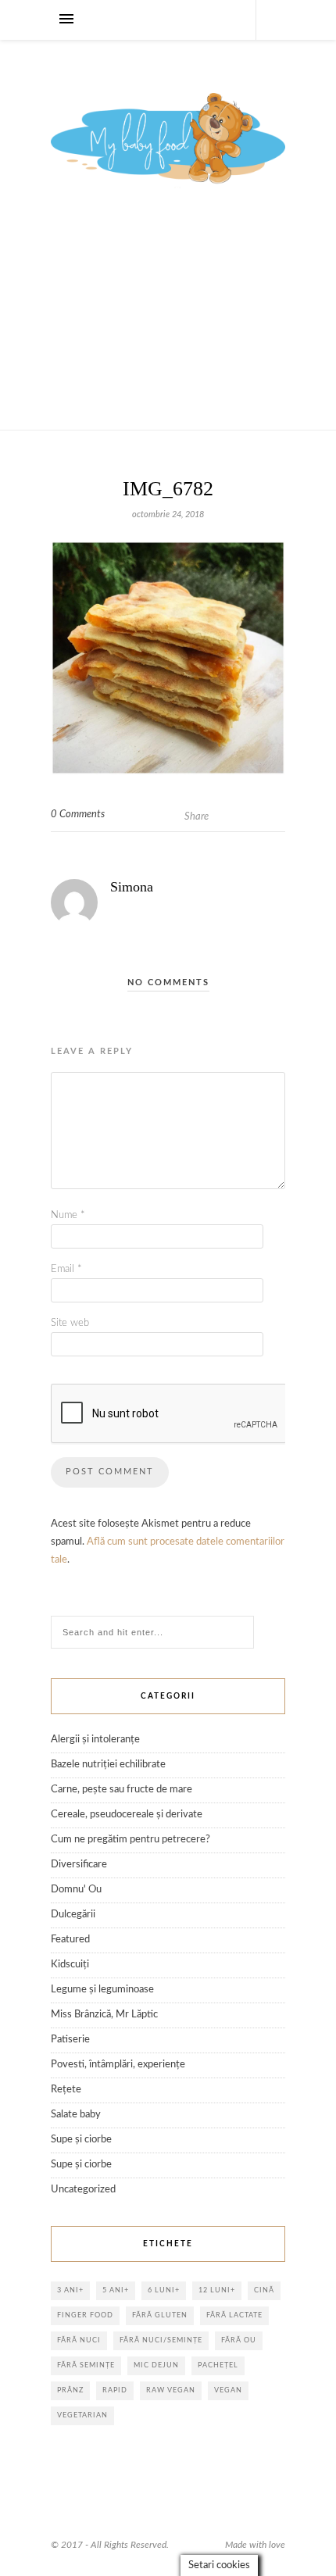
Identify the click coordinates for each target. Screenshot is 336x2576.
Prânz (70, 2390)
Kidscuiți (70, 1965)
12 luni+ (217, 2290)
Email (66, 1269)
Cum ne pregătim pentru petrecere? (130, 1840)
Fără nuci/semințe (161, 2340)
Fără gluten (160, 2315)
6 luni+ (164, 2290)
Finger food (85, 2315)
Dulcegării (73, 1915)
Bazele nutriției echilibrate (108, 1765)
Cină (264, 2290)
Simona (132, 887)
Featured (70, 1940)
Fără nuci (79, 2340)
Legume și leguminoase (102, 1990)
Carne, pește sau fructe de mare (122, 1790)
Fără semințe (86, 2365)
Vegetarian (82, 2415)
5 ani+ (116, 2290)
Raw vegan (171, 2390)
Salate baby (76, 2115)
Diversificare (79, 1865)
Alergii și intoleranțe (95, 1740)
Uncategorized (83, 2190)
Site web (70, 1323)
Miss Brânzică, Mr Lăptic (104, 2015)
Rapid (115, 2390)
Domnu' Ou (76, 1890)
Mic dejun (156, 2365)
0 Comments (78, 815)
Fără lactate (234, 2315)
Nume (68, 1215)
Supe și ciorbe (81, 2140)
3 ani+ (70, 2290)
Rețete (66, 2090)
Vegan (228, 2390)
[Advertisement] (168, 327)
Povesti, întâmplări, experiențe (118, 2065)
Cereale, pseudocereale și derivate (127, 1815)
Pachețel (218, 2365)
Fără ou (239, 2340)
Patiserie (70, 2040)
